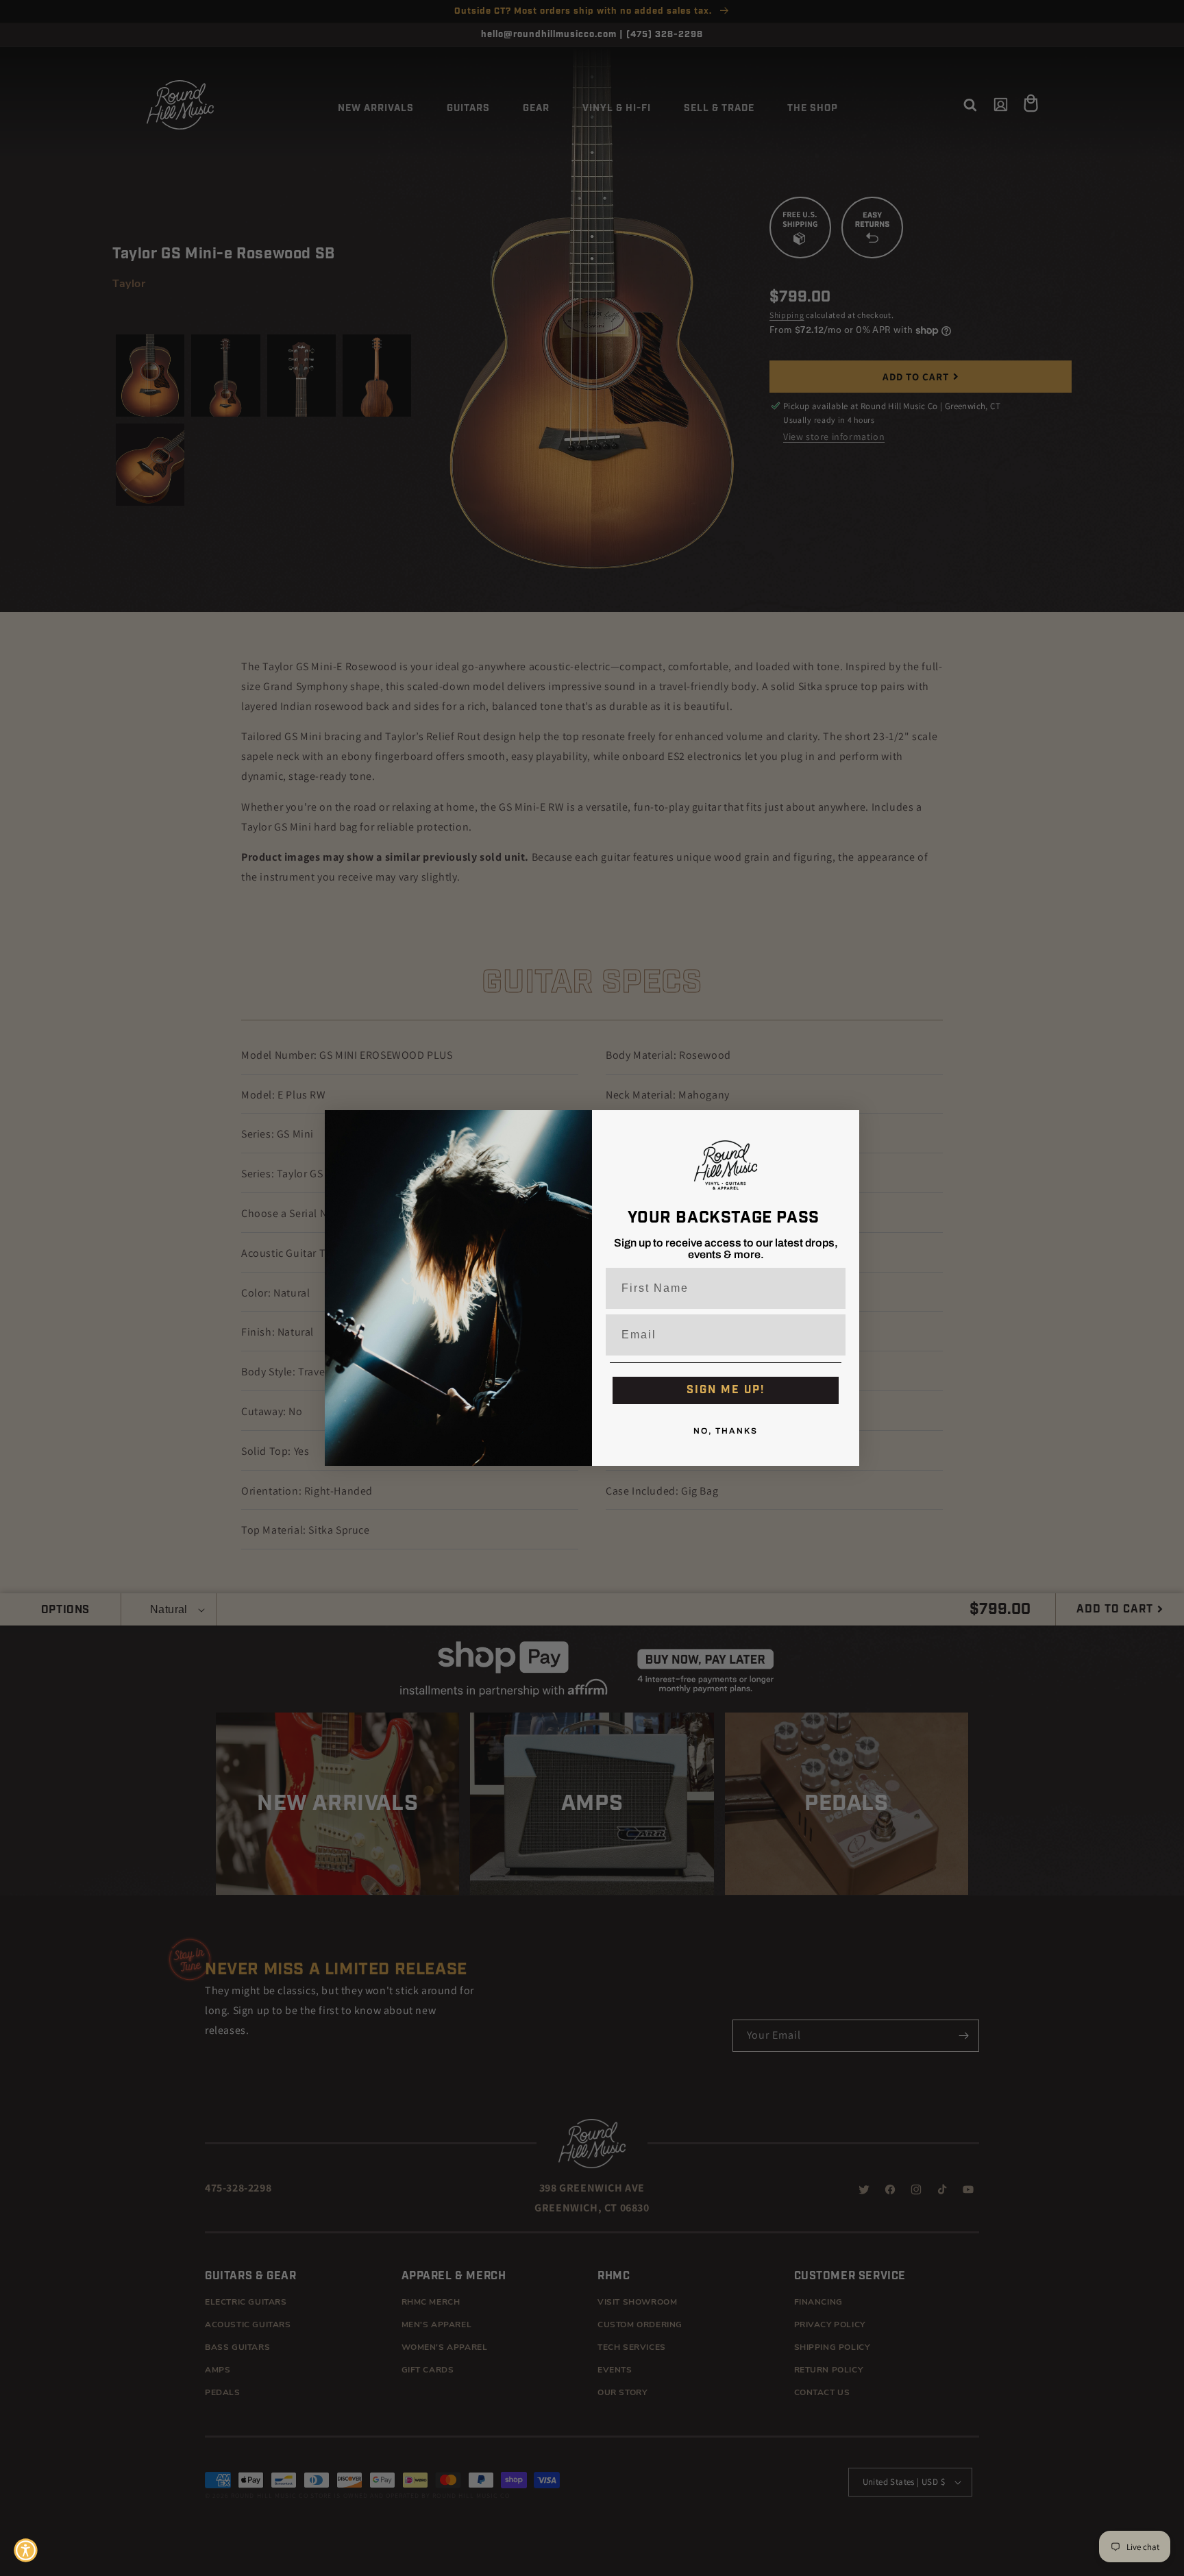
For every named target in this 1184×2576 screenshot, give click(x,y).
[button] (26, 2550)
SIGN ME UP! (726, 1390)
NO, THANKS (726, 1432)
